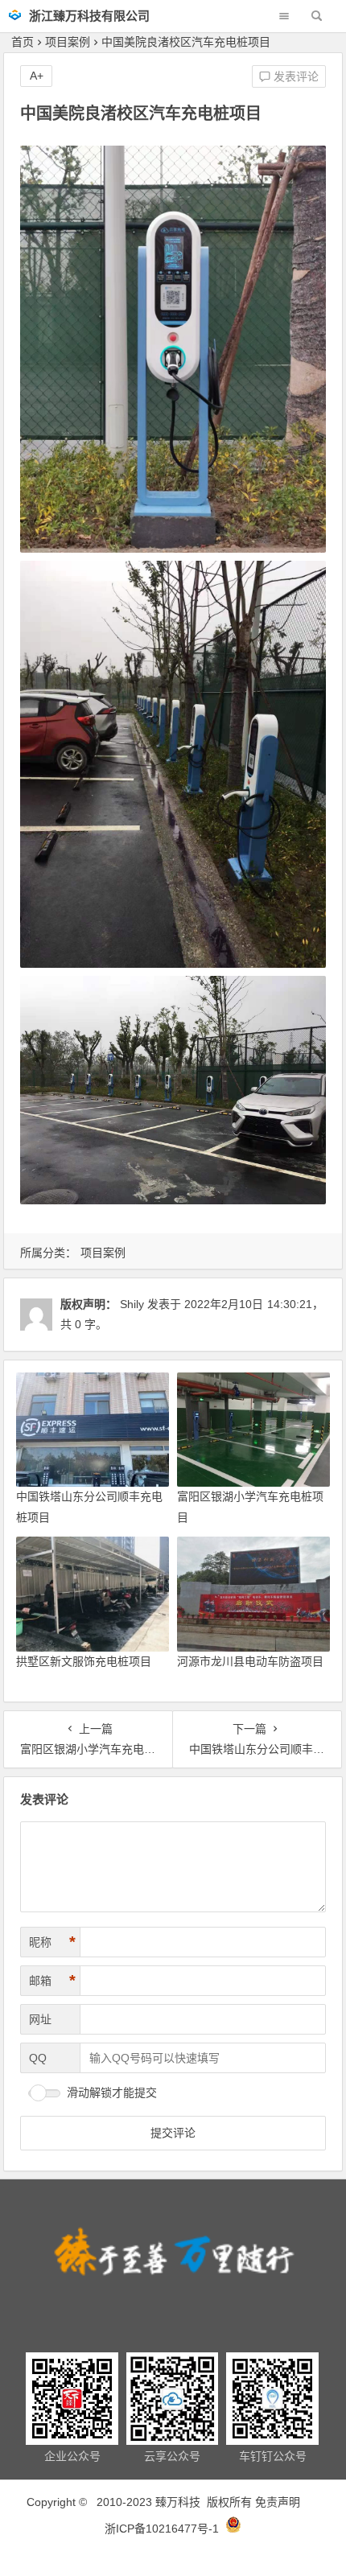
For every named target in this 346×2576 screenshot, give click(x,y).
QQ (38, 2058)
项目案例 (68, 42)
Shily (132, 1304)
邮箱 (52, 1981)
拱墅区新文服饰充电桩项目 (84, 1661)
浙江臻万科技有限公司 (89, 16)
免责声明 (278, 2502)
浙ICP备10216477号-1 (163, 2529)
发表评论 (295, 76)
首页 (23, 42)
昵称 (52, 1942)
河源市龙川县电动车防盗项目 (250, 1661)
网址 (40, 2019)
